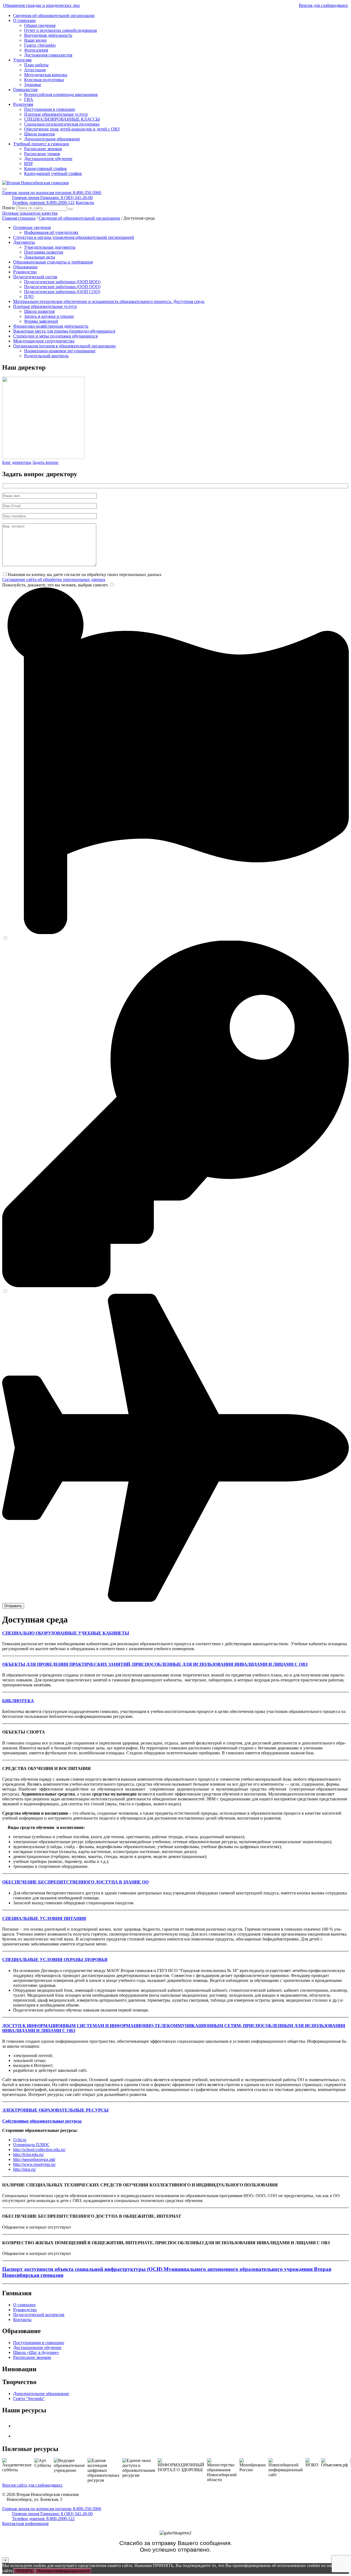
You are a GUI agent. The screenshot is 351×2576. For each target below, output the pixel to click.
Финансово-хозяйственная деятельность (51, 326)
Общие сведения (40, 25)
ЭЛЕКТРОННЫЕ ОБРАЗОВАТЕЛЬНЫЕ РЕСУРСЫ (55, 2110)
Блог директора (17, 462)
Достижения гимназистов (48, 55)
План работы (36, 65)
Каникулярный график (46, 168)
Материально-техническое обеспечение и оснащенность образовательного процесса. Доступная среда (109, 301)
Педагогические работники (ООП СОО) (62, 292)
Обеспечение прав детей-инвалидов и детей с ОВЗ (72, 129)
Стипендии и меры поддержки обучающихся (55, 336)
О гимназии (24, 20)
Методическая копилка (46, 75)
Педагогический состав (35, 277)
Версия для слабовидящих (323, 5)
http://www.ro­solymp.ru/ (34, 2164)
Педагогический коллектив (39, 2315)
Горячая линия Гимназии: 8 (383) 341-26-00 (52, 198)
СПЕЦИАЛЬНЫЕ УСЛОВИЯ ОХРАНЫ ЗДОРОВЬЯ (55, 1960)
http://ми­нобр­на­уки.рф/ (34, 2159)
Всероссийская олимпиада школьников (61, 94)
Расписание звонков (43, 149)
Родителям (23, 104)
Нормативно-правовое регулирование (60, 351)
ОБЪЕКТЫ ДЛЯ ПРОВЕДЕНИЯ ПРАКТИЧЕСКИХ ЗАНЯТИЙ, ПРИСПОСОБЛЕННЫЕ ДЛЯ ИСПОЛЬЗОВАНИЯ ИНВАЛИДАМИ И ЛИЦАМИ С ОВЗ (155, 1664)
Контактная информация (25, 2523)
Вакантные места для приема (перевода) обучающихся (64, 331)
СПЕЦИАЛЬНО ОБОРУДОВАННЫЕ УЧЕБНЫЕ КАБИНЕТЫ (66, 1633)
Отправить (13, 1606)
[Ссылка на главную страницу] (35, 183)
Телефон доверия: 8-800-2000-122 (43, 202)
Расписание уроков (42, 154)
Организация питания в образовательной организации (64, 346)
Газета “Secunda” (29, 2398)
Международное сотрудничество (44, 341)
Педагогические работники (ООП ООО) (62, 287)
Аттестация (35, 70)
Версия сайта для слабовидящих (32, 2485)
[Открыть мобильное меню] (4, 189)
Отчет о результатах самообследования (60, 30)
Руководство (25, 272)
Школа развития (39, 134)
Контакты (85, 202)
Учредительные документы (50, 247)
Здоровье (33, 85)
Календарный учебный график (53, 173)
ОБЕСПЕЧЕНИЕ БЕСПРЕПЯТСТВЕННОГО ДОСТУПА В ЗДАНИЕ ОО (75, 1882)
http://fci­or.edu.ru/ (29, 2154)
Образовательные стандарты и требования (53, 262)
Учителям (22, 60)
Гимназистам (25, 90)
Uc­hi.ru (20, 2140)
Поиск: (9, 208)
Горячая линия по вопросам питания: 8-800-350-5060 (52, 193)
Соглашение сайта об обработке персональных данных (54, 579)
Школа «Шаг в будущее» (36, 2352)
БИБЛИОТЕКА (18, 1701)
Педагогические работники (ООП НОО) (62, 282)
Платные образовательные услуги (56, 114)
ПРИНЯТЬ (24, 2571)
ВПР (29, 164)
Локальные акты (40, 257)
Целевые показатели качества (30, 213)
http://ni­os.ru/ (25, 2169)
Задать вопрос (46, 462)
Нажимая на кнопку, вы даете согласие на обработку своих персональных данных (85, 575)
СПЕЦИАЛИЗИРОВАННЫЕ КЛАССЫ (62, 119)
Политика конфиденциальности (63, 2571)
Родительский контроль (46, 356)
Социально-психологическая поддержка (62, 124)
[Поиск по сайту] (70, 209)
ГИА (29, 99)
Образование (25, 267)
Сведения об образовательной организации (54, 15)
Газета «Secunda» (40, 45)
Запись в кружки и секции (49, 316)
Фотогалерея (36, 50)
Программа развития (44, 252)
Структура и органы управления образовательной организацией (74, 237)
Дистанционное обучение (48, 159)
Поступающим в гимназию (50, 109)
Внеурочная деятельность (48, 35)
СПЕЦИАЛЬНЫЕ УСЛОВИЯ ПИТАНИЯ (44, 1918)
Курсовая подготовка (44, 80)
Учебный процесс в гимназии (41, 144)
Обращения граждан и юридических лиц (41, 5)
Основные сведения (32, 227)
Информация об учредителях (51, 232)
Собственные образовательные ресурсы (42, 2121)
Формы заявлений (41, 321)
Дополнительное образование (52, 139)
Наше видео (35, 40)
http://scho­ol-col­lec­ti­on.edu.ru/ (39, 2150)
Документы (24, 242)
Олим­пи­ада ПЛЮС (31, 2145)
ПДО (29, 297)
